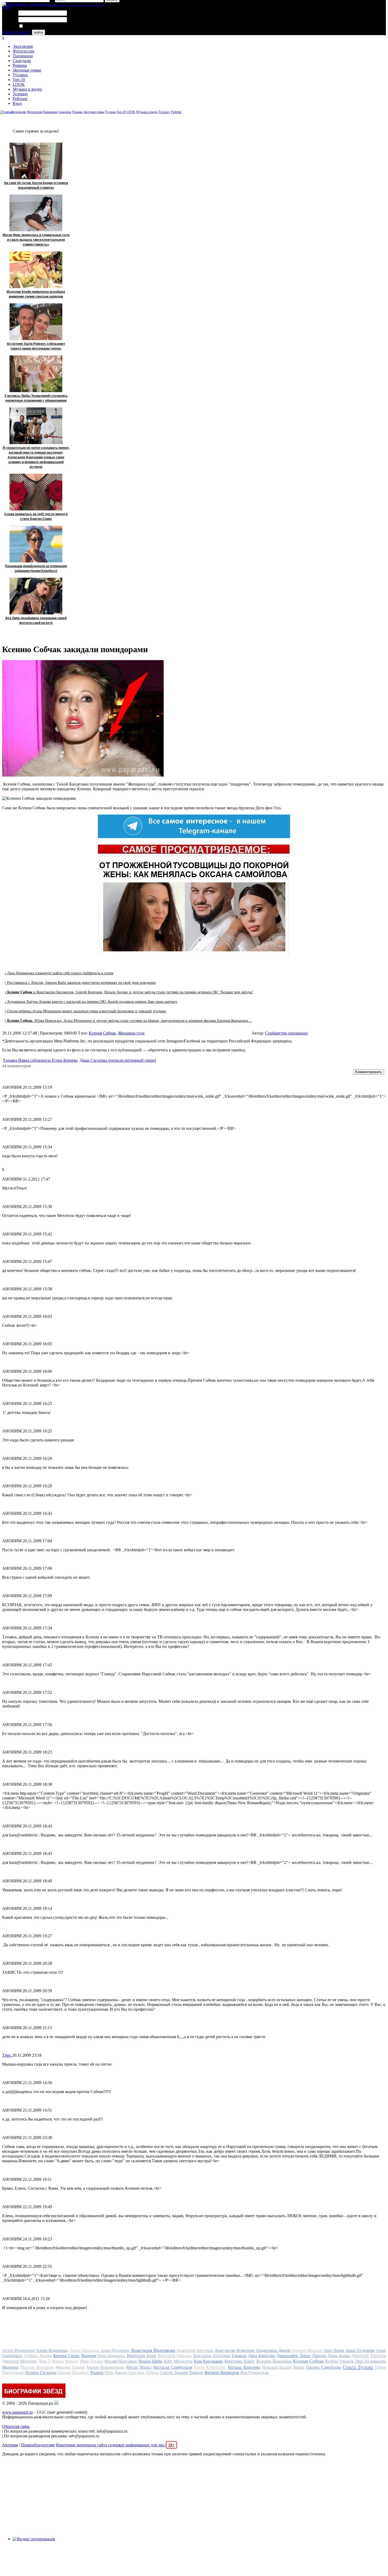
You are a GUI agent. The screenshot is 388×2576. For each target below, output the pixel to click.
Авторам (10, 2445)
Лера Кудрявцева (370, 2361)
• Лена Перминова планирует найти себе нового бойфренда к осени (59, 973)
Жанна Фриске (65, 2361)
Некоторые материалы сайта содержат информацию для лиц (115, 2445)
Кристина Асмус (240, 2361)
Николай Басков (277, 2367)
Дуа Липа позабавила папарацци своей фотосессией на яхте (36, 621)
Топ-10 (19, 80)
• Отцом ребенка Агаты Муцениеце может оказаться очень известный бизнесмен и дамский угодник (85, 1011)
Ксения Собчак (102, 1033)
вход (6, 7)
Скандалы (22, 61)
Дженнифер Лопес (294, 2356)
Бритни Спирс (67, 2356)
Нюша (299, 2367)
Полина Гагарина (41, 2373)
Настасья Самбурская (172, 2367)
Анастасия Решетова (235, 2350)
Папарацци (23, 56)
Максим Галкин (70, 2367)
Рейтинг (20, 99)
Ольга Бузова (358, 2367)
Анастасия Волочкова (153, 2350)
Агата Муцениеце (18, 2350)
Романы (20, 65)
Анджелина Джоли (273, 2350)
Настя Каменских (210, 2367)
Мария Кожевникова (105, 2367)
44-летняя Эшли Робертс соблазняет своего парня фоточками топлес (36, 346)
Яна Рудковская (254, 2373)
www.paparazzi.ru (17, 2412)
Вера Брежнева (111, 2356)
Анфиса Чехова (38, 2356)
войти (39, 32)
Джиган (319, 2356)
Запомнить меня (38, 26)
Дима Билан (339, 2356)
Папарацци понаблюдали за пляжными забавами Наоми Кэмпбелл (36, 568)
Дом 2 (44, 2361)
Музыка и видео (27, 89)
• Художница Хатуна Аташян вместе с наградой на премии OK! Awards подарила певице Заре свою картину (91, 1002)
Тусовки (20, 75)
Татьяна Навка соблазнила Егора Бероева (40, 1060)
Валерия (89, 2356)
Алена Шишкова (84, 2350)
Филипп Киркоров (222, 2373)
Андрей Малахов (307, 2350)
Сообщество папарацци (286, 1033)
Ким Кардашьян (208, 2361)
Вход (17, 103)
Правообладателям (38, 2445)
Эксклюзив (23, 46)
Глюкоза (239, 2356)
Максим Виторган (37, 2367)
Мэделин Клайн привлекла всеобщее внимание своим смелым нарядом (36, 294)
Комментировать (369, 1072)
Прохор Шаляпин (73, 2373)
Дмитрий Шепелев (19, 2361)
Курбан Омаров (339, 2361)
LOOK (19, 84)
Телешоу (20, 94)
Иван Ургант (92, 2361)
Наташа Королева (244, 2367)
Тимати (196, 2373)
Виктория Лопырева (212, 2356)
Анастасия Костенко (195, 2350)
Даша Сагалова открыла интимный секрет (118, 1060)
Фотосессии (23, 51)
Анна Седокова (360, 2350)
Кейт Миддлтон (178, 2361)
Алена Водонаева (52, 2350)
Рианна (97, 2373)
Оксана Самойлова (324, 2367)
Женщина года (131, 1033)
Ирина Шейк (150, 2361)
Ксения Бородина (274, 2361)
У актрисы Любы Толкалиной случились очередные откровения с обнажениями (36, 398)
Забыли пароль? (16, 32)
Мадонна (10, 2367)
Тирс (7, 2055)
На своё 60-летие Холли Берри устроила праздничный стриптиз (36, 185)
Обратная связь (16, 2426)
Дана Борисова (262, 2356)
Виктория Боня (141, 2356)
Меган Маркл (139, 2367)
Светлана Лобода (143, 2373)
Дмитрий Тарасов (369, 2356)
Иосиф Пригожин (121, 2361)
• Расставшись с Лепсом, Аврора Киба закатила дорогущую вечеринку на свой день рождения (80, 983)
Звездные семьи (27, 70)
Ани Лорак (334, 2350)
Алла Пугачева (115, 2350)
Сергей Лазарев (174, 2373)
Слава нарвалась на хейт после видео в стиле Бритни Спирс (36, 516)
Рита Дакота (115, 2373)
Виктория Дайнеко (174, 2356)
